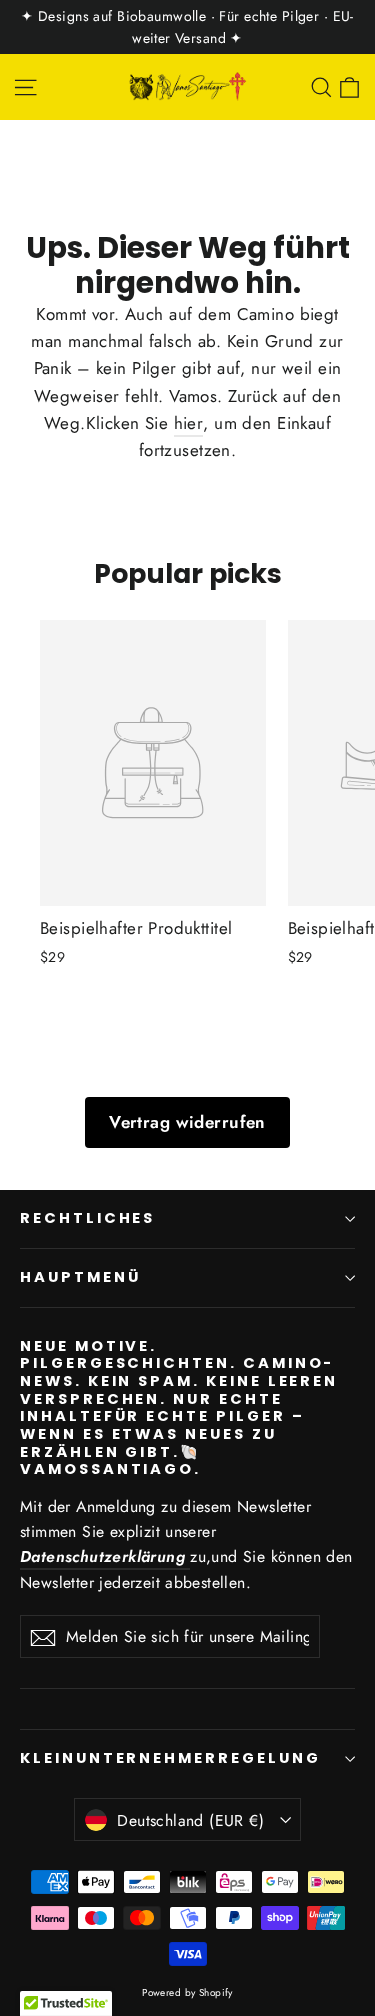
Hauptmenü (80, 1277)
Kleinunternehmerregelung (170, 1758)
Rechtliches (87, 1218)
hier (189, 423)
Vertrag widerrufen (187, 1122)
